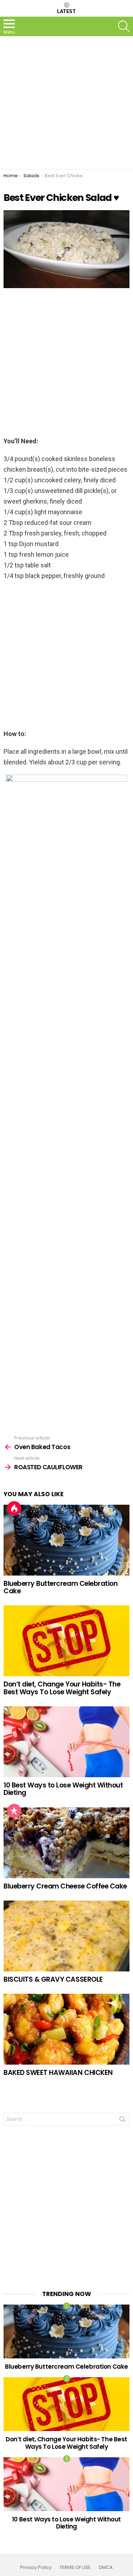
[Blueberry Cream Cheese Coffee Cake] (66, 1843)
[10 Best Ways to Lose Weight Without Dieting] (66, 1742)
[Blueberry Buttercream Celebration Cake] (66, 1540)
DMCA (106, 2567)
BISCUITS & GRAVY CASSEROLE (53, 1979)
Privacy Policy (36, 2567)
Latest (66, 11)
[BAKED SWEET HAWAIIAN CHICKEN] (66, 2029)
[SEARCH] (124, 26)
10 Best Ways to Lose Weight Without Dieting (63, 1789)
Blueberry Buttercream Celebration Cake (60, 1587)
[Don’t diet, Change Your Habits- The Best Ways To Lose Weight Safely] (66, 1641)
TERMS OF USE (75, 2567)
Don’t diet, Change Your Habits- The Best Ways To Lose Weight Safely (62, 1688)
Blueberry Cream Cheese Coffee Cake (65, 1886)
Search (122, 2121)
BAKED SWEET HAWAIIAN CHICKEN (58, 2073)
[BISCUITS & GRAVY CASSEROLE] (66, 1936)
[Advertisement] (66, 103)
